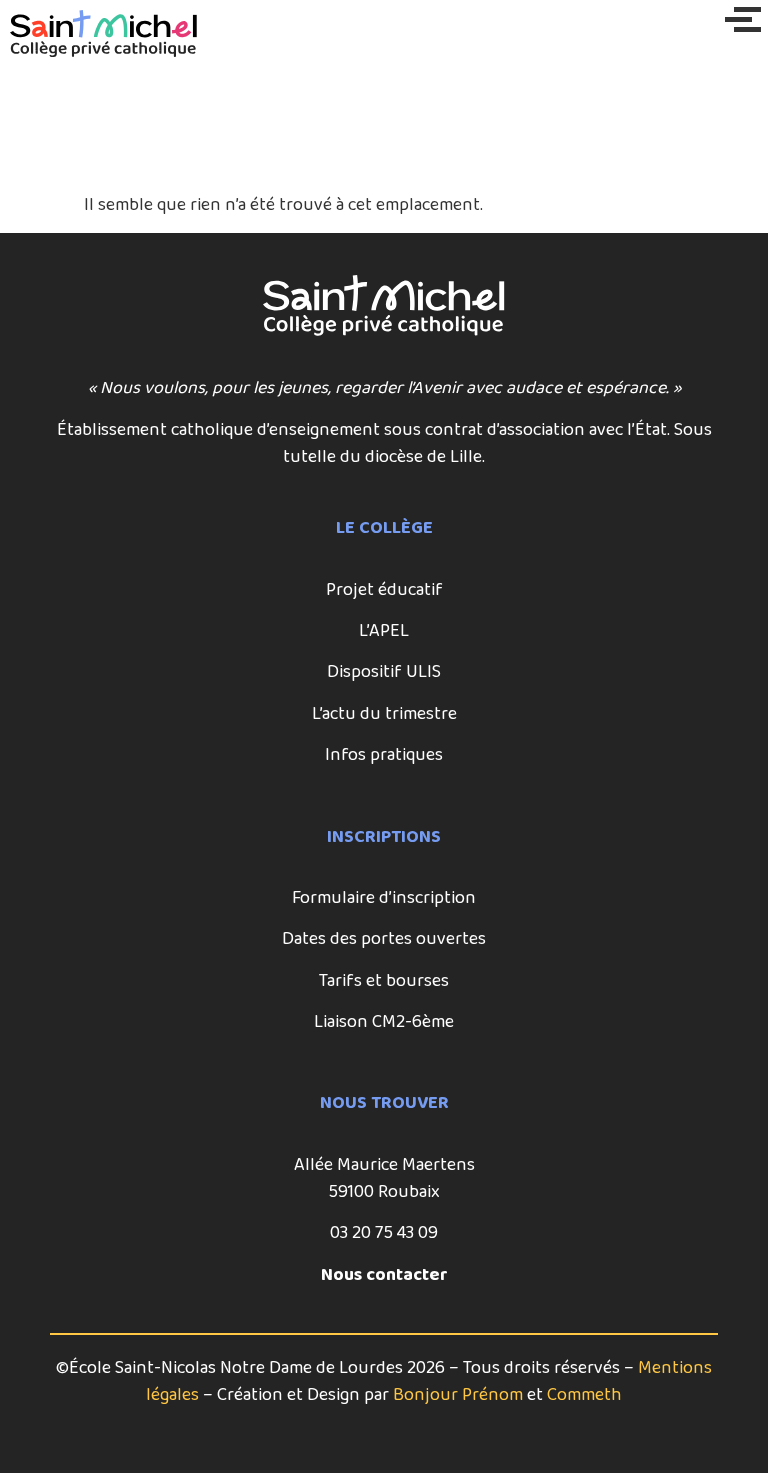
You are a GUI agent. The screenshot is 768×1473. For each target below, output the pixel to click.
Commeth (584, 1395)
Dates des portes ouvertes (384, 939)
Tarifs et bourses (384, 981)
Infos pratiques (384, 755)
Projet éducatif (384, 590)
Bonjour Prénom (458, 1395)
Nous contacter (384, 1275)
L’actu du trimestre (384, 714)
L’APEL (384, 631)
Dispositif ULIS (384, 672)
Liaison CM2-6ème (384, 1022)
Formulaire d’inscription (384, 898)
